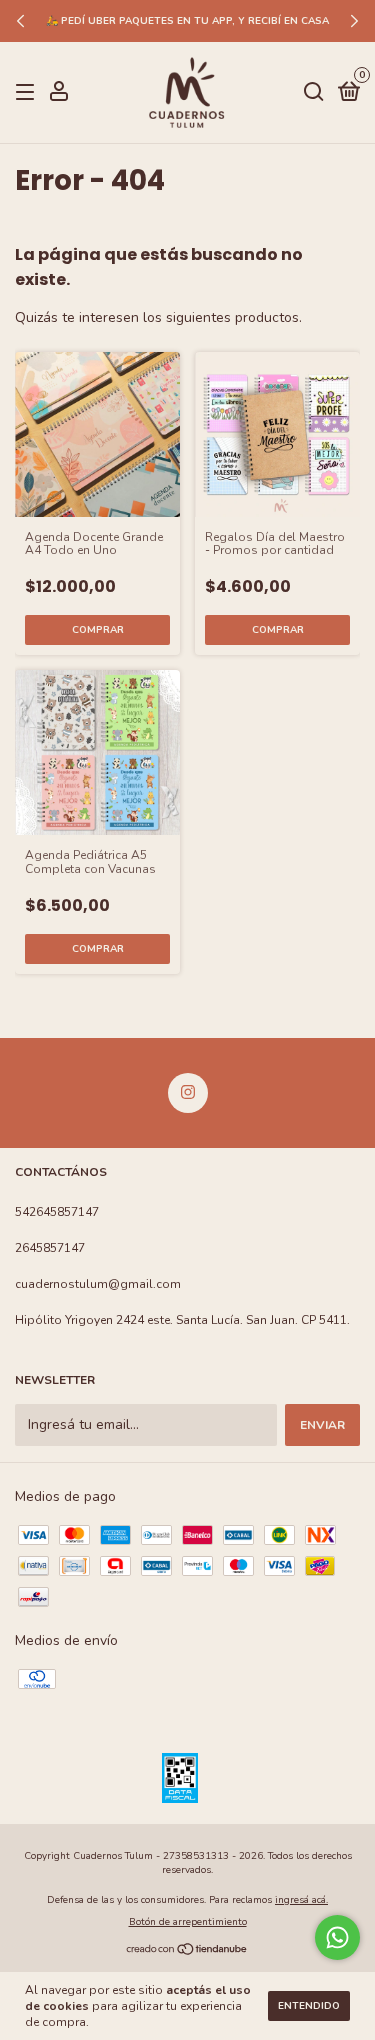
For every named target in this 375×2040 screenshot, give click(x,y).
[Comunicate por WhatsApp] (337, 1937)
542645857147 (57, 1212)
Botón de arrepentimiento (188, 1922)
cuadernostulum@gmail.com (98, 1284)
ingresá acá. (301, 1900)
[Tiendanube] (187, 1951)
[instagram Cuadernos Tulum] (188, 1093)
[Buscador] (314, 93)
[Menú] (28, 93)
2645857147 (50, 1248)
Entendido (309, 2006)
